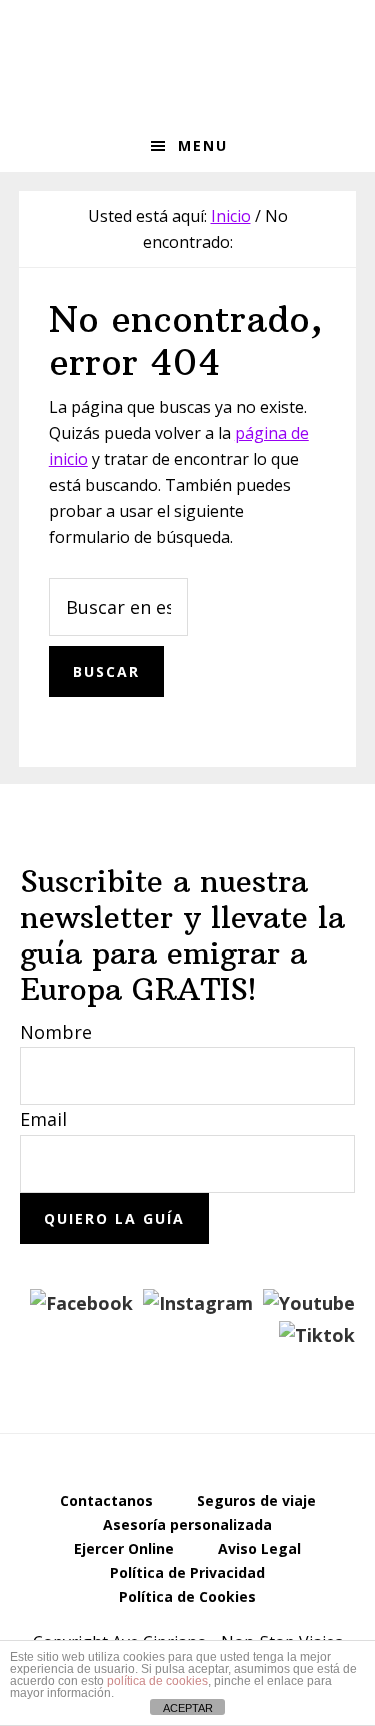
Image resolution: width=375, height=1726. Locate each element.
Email (43, 1119)
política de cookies (157, 1681)
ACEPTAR (188, 1708)
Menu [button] (203, 145)
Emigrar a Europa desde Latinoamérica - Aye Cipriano (188, 60)
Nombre (56, 1032)
